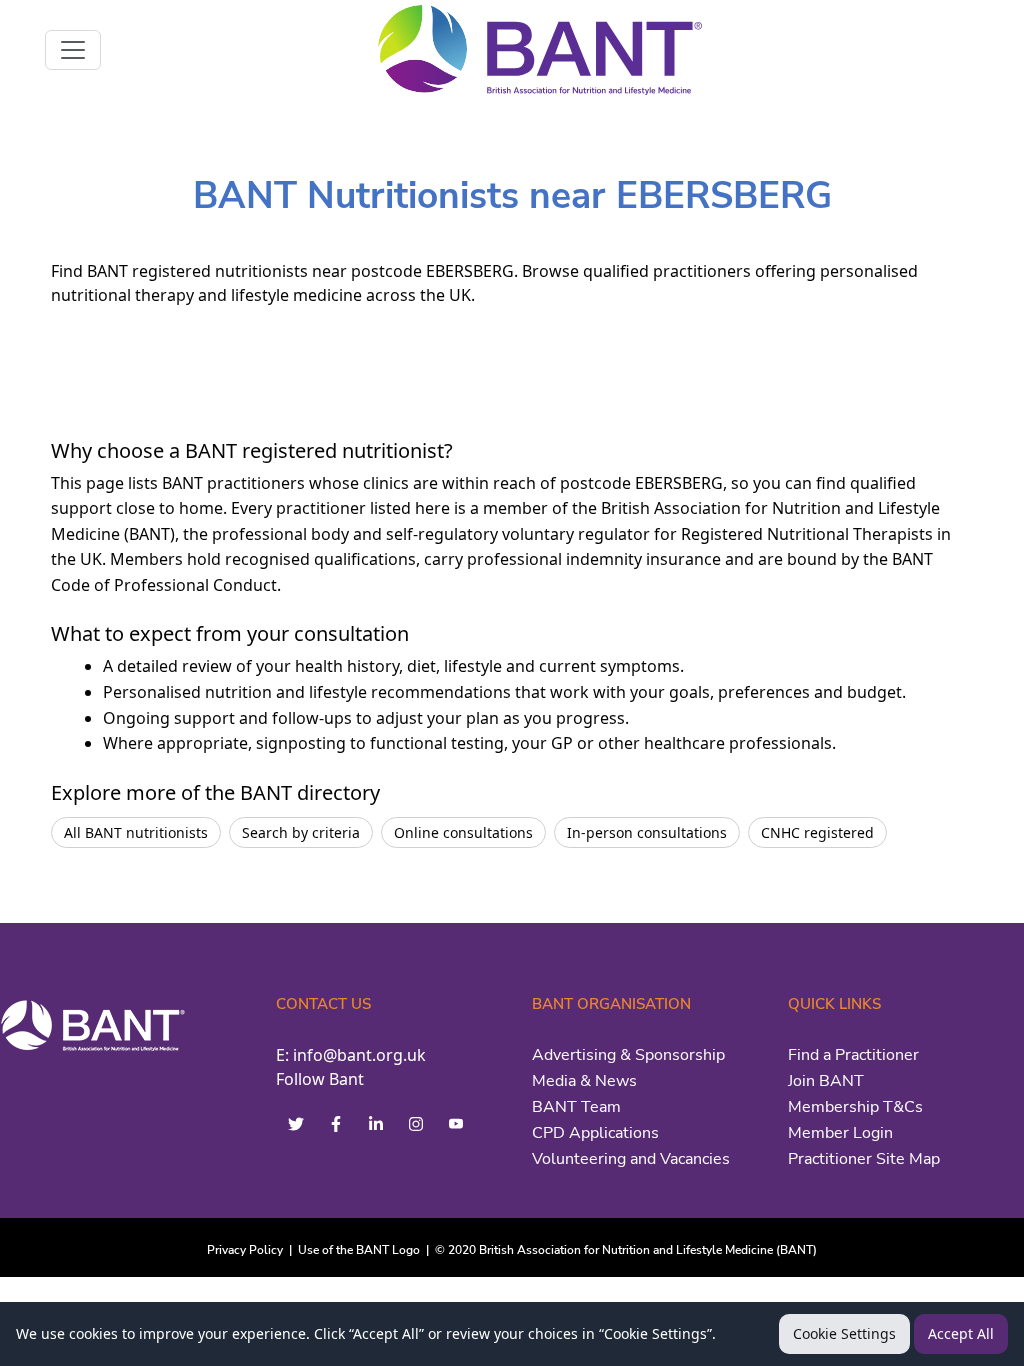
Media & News (584, 1081)
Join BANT (826, 1081)
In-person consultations (647, 832)
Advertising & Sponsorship (628, 1055)
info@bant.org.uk (359, 1055)
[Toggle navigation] (73, 50)
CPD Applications (595, 1133)
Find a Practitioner (853, 1055)
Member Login (840, 1133)
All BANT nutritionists (136, 832)
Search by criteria (301, 832)
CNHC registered (817, 832)
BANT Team (576, 1107)
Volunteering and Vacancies (631, 1159)
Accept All (961, 1333)
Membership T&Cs (855, 1107)
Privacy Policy (245, 1250)
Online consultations (463, 832)
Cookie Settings (844, 1333)
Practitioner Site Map (864, 1159)
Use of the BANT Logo (359, 1250)
